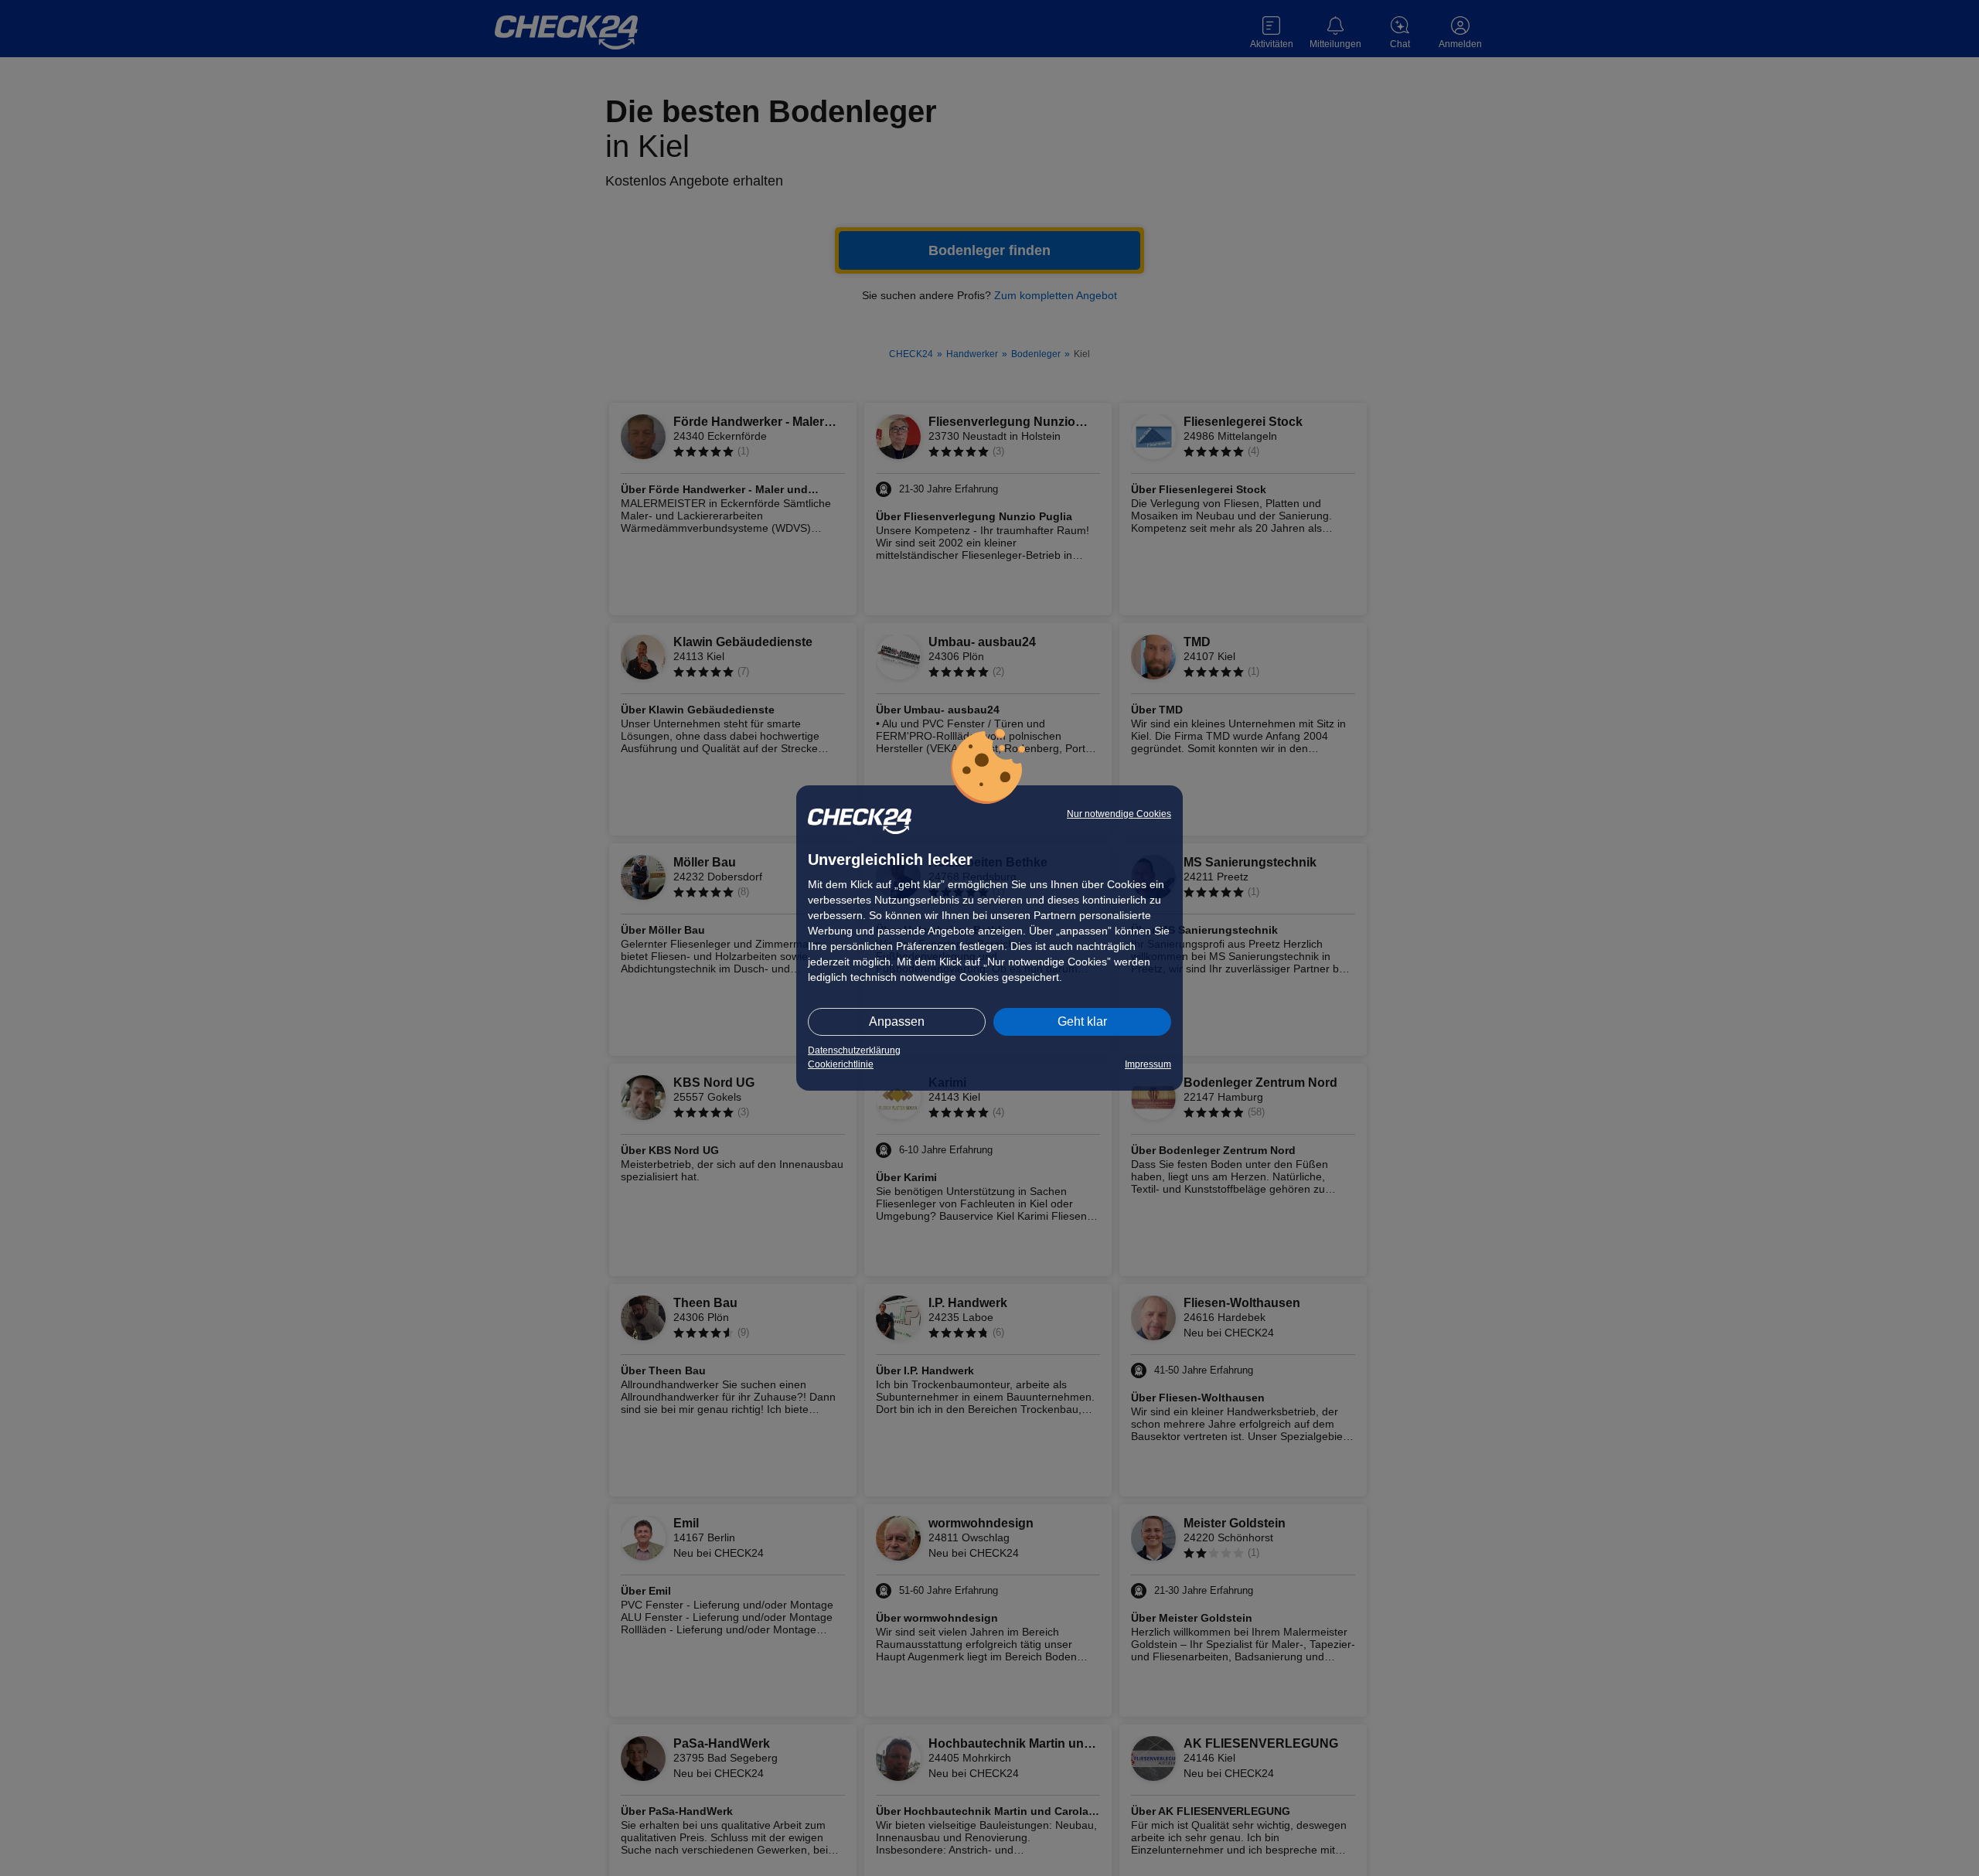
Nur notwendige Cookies (1119, 814)
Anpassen (897, 1021)
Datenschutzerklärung (854, 1050)
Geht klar (1082, 1021)
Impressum (1148, 1064)
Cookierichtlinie (841, 1064)
